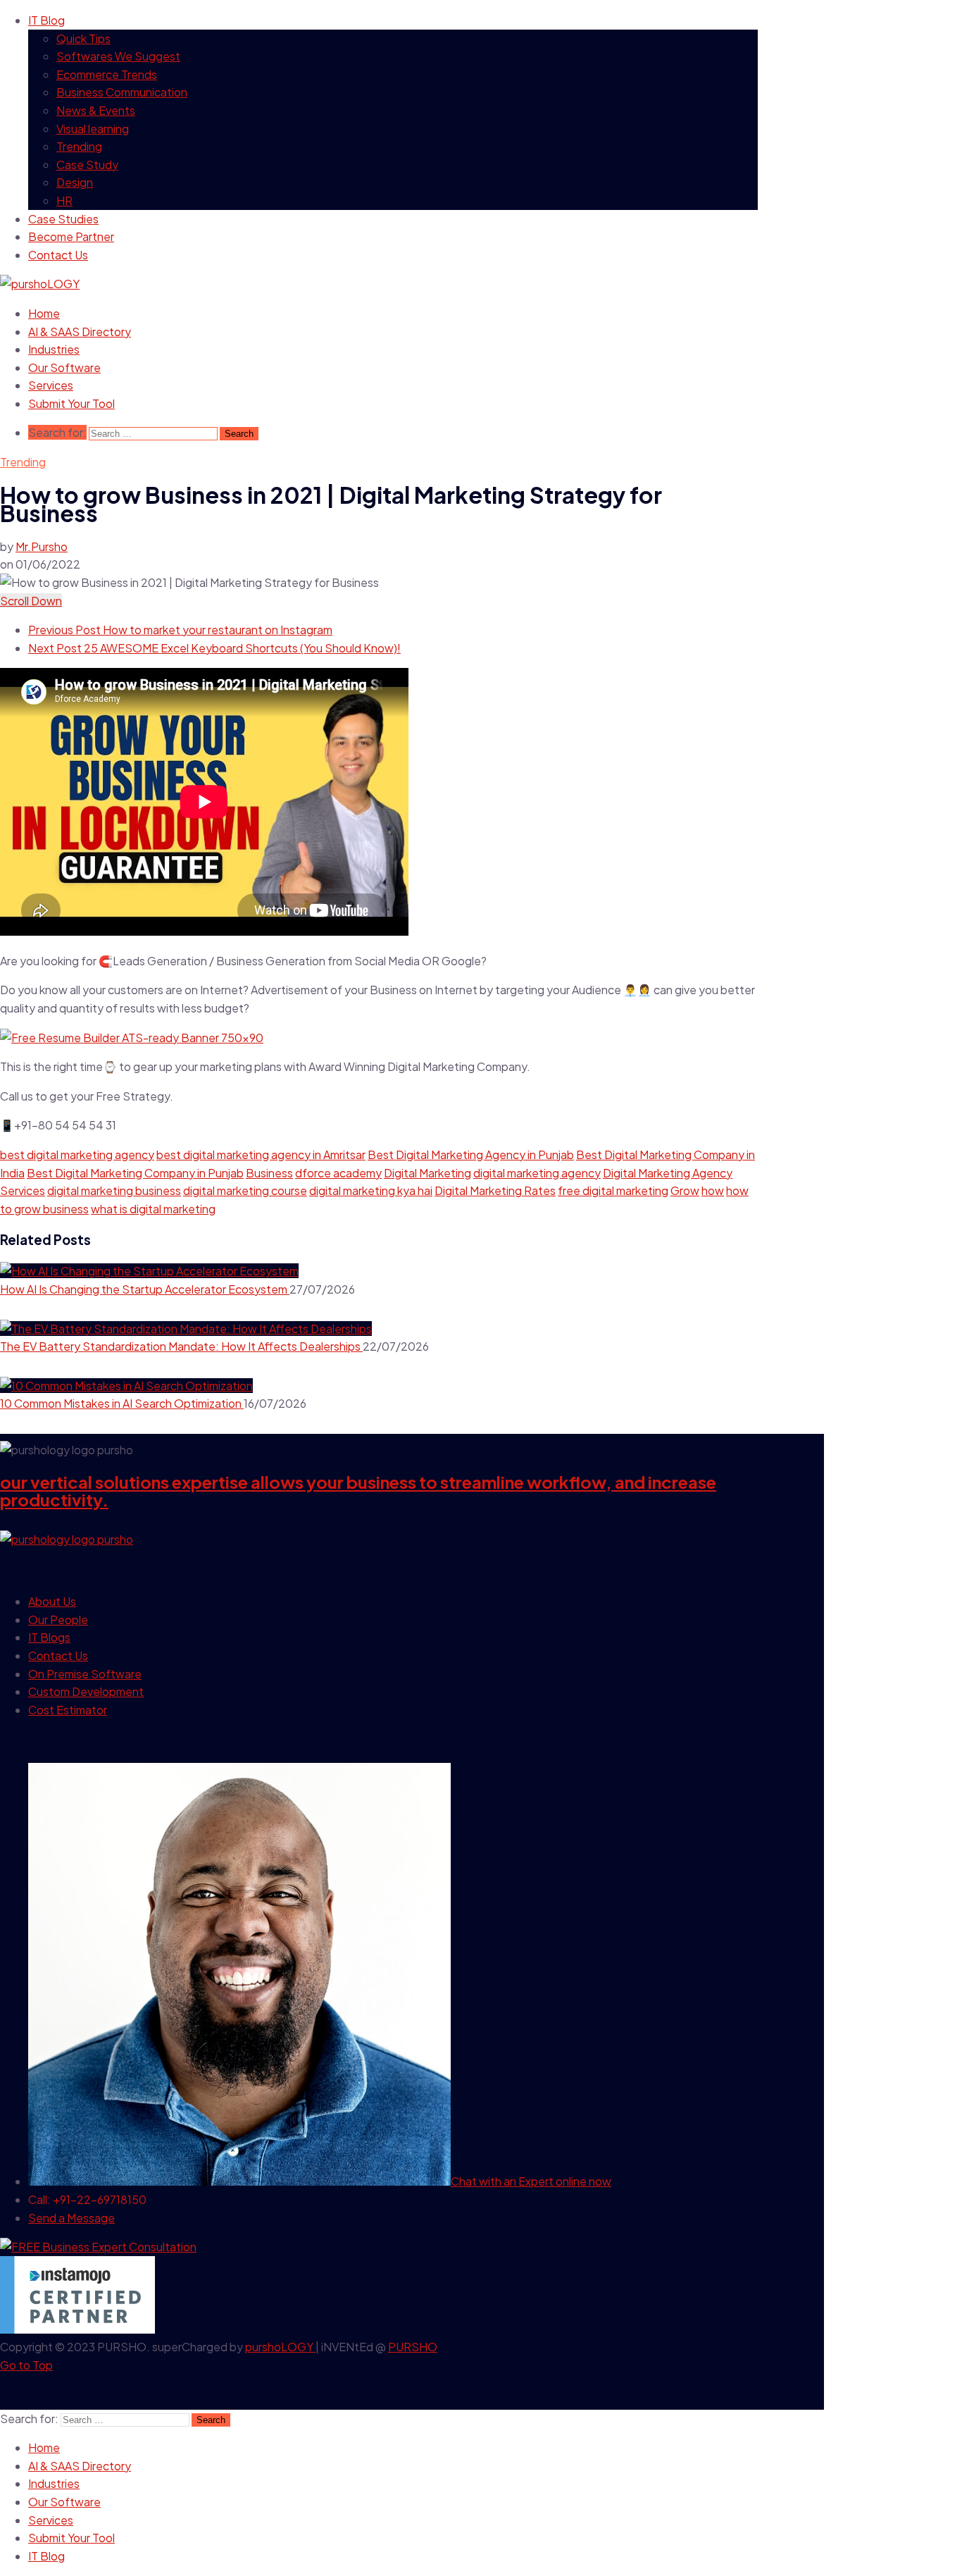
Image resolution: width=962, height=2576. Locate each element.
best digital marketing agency (77, 1154)
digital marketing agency (537, 1173)
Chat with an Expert (531, 2181)
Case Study (87, 165)
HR (64, 200)
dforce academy (338, 1173)
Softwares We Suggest (118, 56)
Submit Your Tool (71, 403)
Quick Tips (83, 38)
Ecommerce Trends (107, 74)
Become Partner (71, 236)
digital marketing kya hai (371, 1190)
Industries (54, 349)
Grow (685, 1190)
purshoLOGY (280, 2347)
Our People (58, 1620)
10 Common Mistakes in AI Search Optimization (122, 1403)
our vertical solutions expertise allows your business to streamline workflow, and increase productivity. (358, 1491)
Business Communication (122, 92)
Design (75, 182)
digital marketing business (114, 1190)
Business (269, 1173)
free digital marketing (613, 1190)
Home (44, 313)
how (713, 1190)
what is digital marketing (153, 1209)
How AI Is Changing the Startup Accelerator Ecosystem (145, 1289)
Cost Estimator (68, 1710)
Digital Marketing (427, 1173)
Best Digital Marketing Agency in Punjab (471, 1154)
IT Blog (46, 20)
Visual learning (93, 129)
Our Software (64, 367)
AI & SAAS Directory (80, 332)
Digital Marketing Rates (495, 1190)
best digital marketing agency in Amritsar (261, 1154)
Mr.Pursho (42, 546)
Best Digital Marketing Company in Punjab (135, 1173)
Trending (79, 146)
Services (51, 385)
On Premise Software (85, 1674)
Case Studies (63, 219)
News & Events (96, 110)
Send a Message (71, 2218)
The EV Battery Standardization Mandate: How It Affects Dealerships (181, 1346)
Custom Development (86, 1691)
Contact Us (58, 255)
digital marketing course (245, 1190)
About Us (52, 1601)
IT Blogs (49, 1637)
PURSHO (413, 2347)
